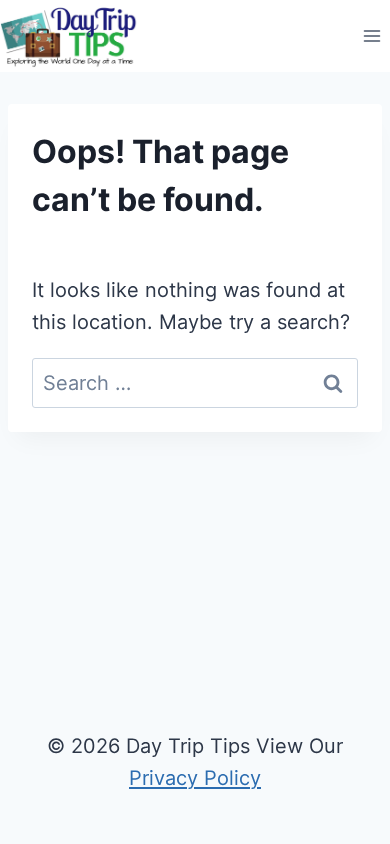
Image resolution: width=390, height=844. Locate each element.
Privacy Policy (195, 778)
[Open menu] (371, 36)
